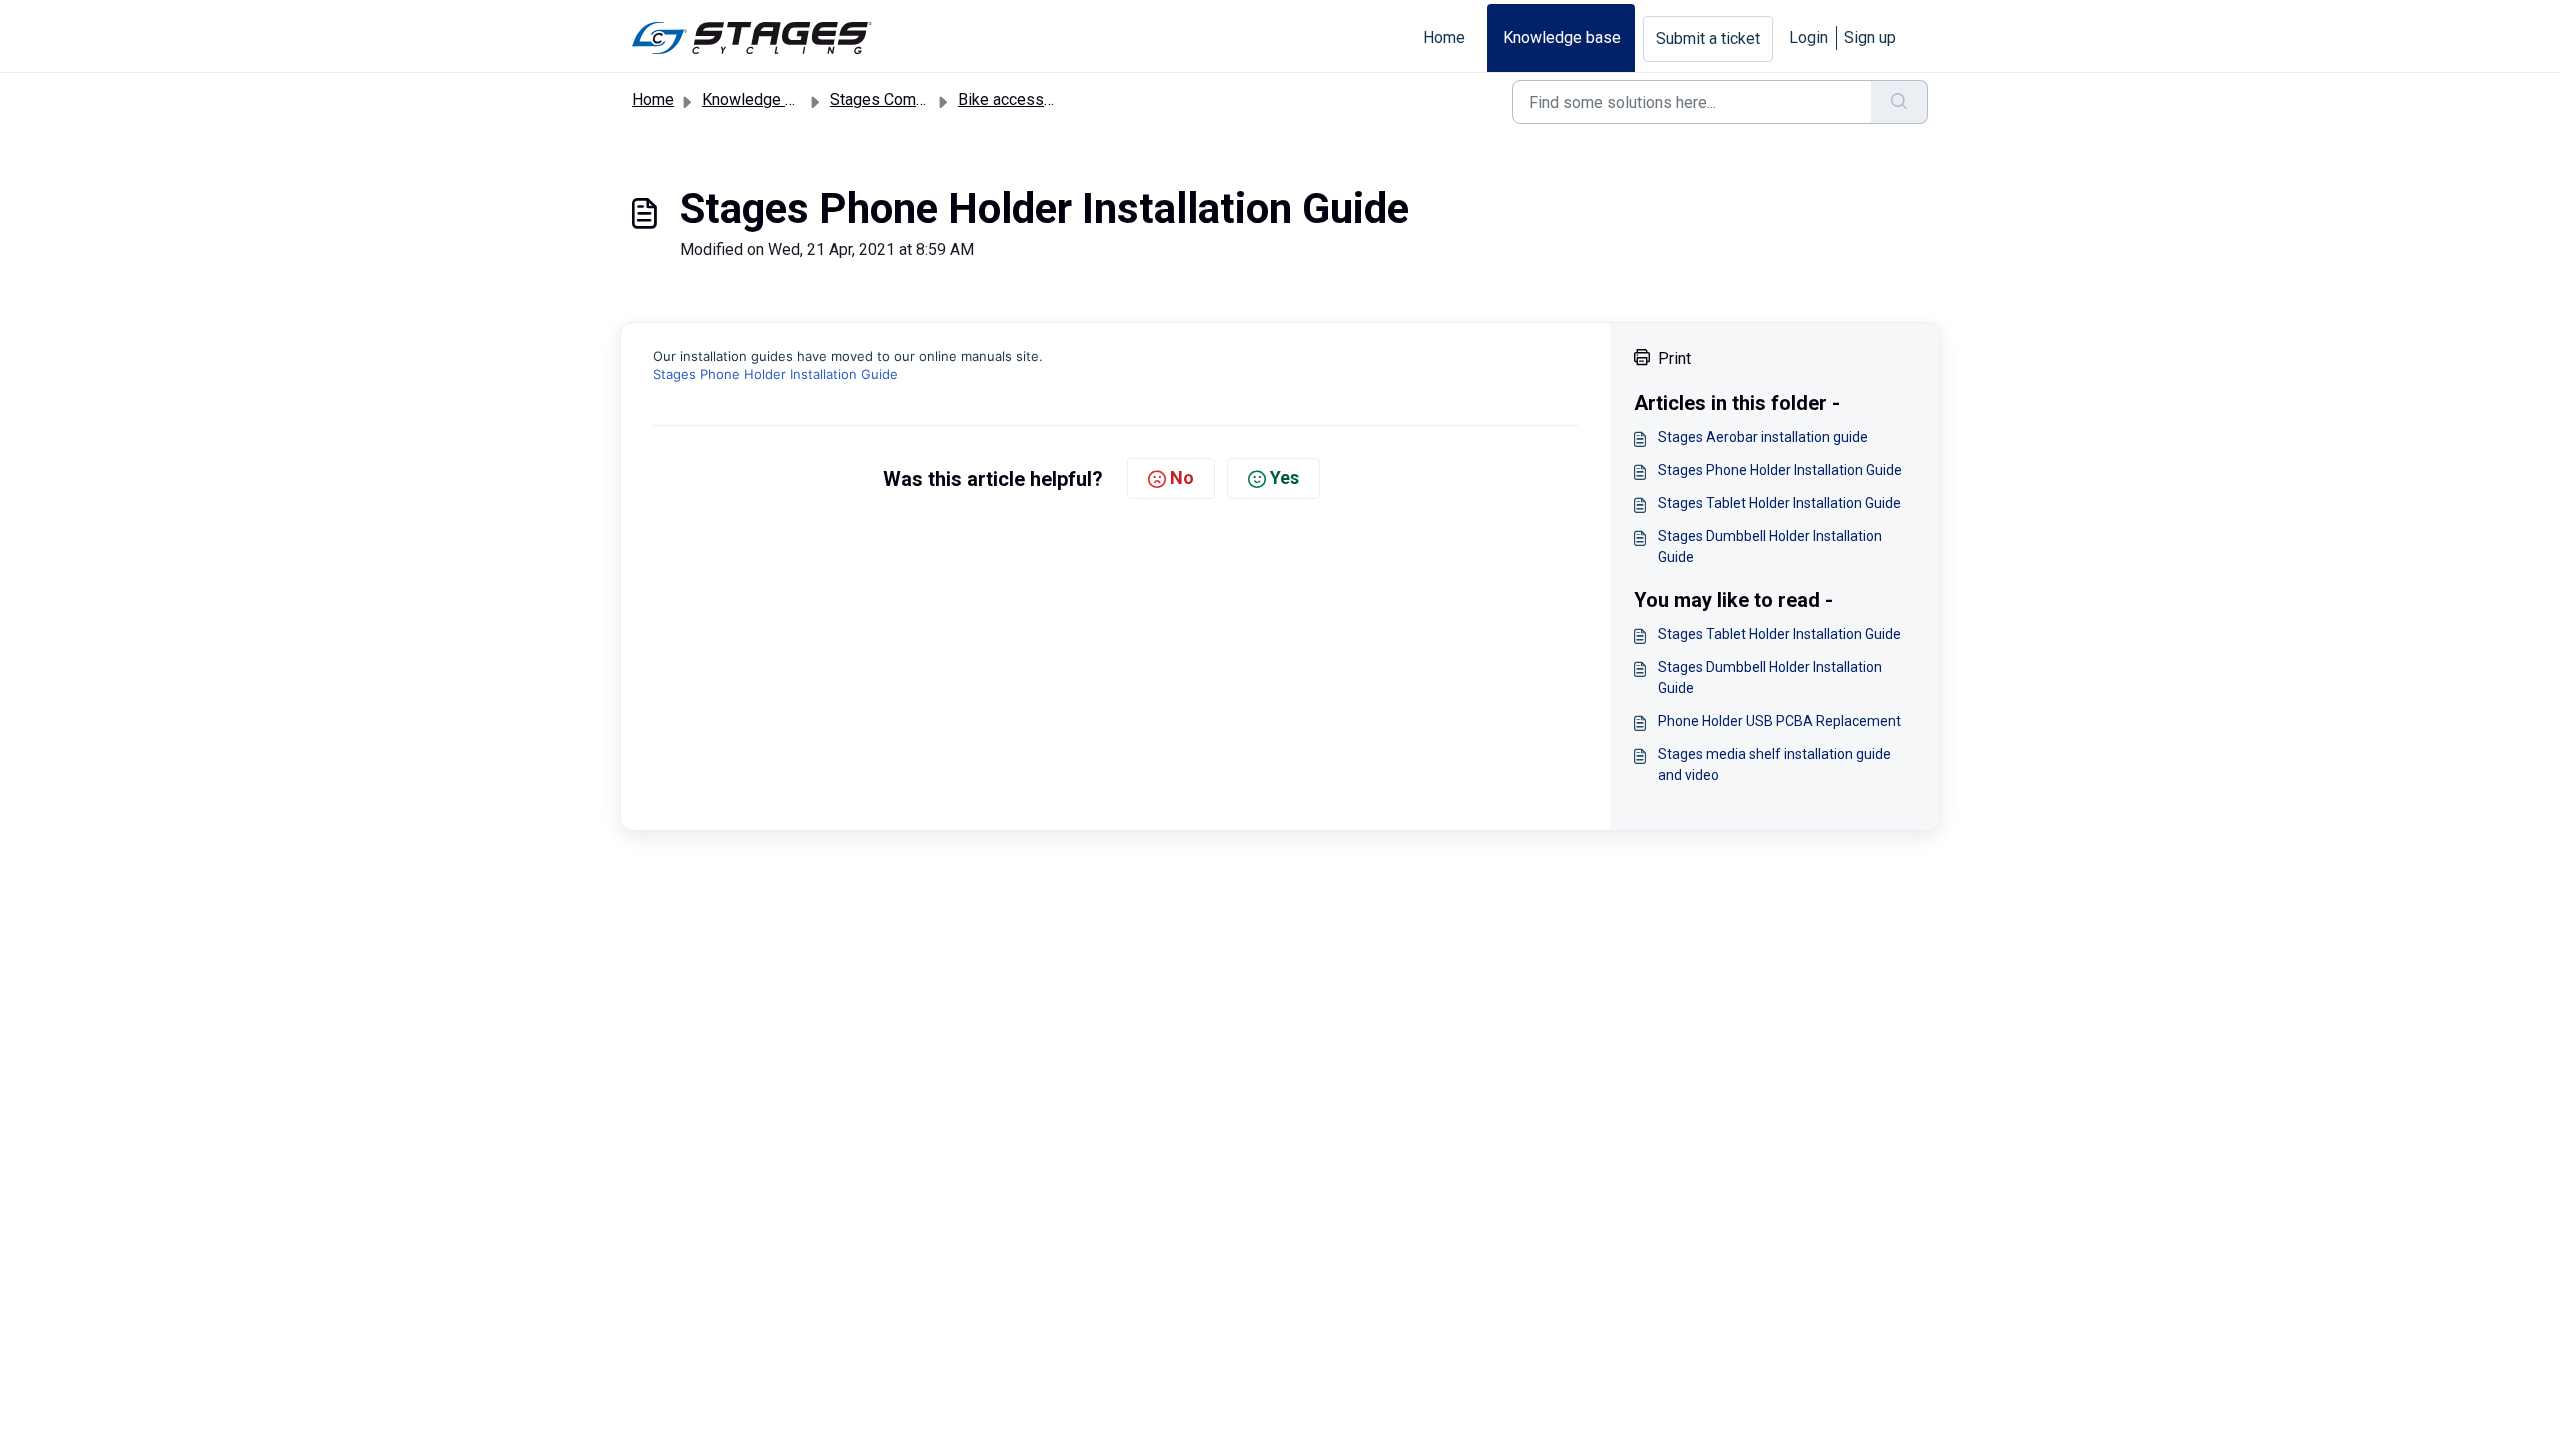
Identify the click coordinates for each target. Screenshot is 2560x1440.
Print (1674, 358)
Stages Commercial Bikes (920, 99)
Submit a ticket (1708, 38)
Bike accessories (1019, 99)
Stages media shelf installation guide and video (1774, 764)
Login (1808, 37)
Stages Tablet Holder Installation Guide (1779, 503)
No (1182, 477)
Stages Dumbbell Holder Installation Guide (1770, 546)
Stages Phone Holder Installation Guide (775, 374)
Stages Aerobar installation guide (1763, 437)
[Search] (1899, 102)
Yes (1284, 477)
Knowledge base (1562, 37)
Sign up (1870, 37)
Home (1444, 37)
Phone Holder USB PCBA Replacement (1779, 721)
